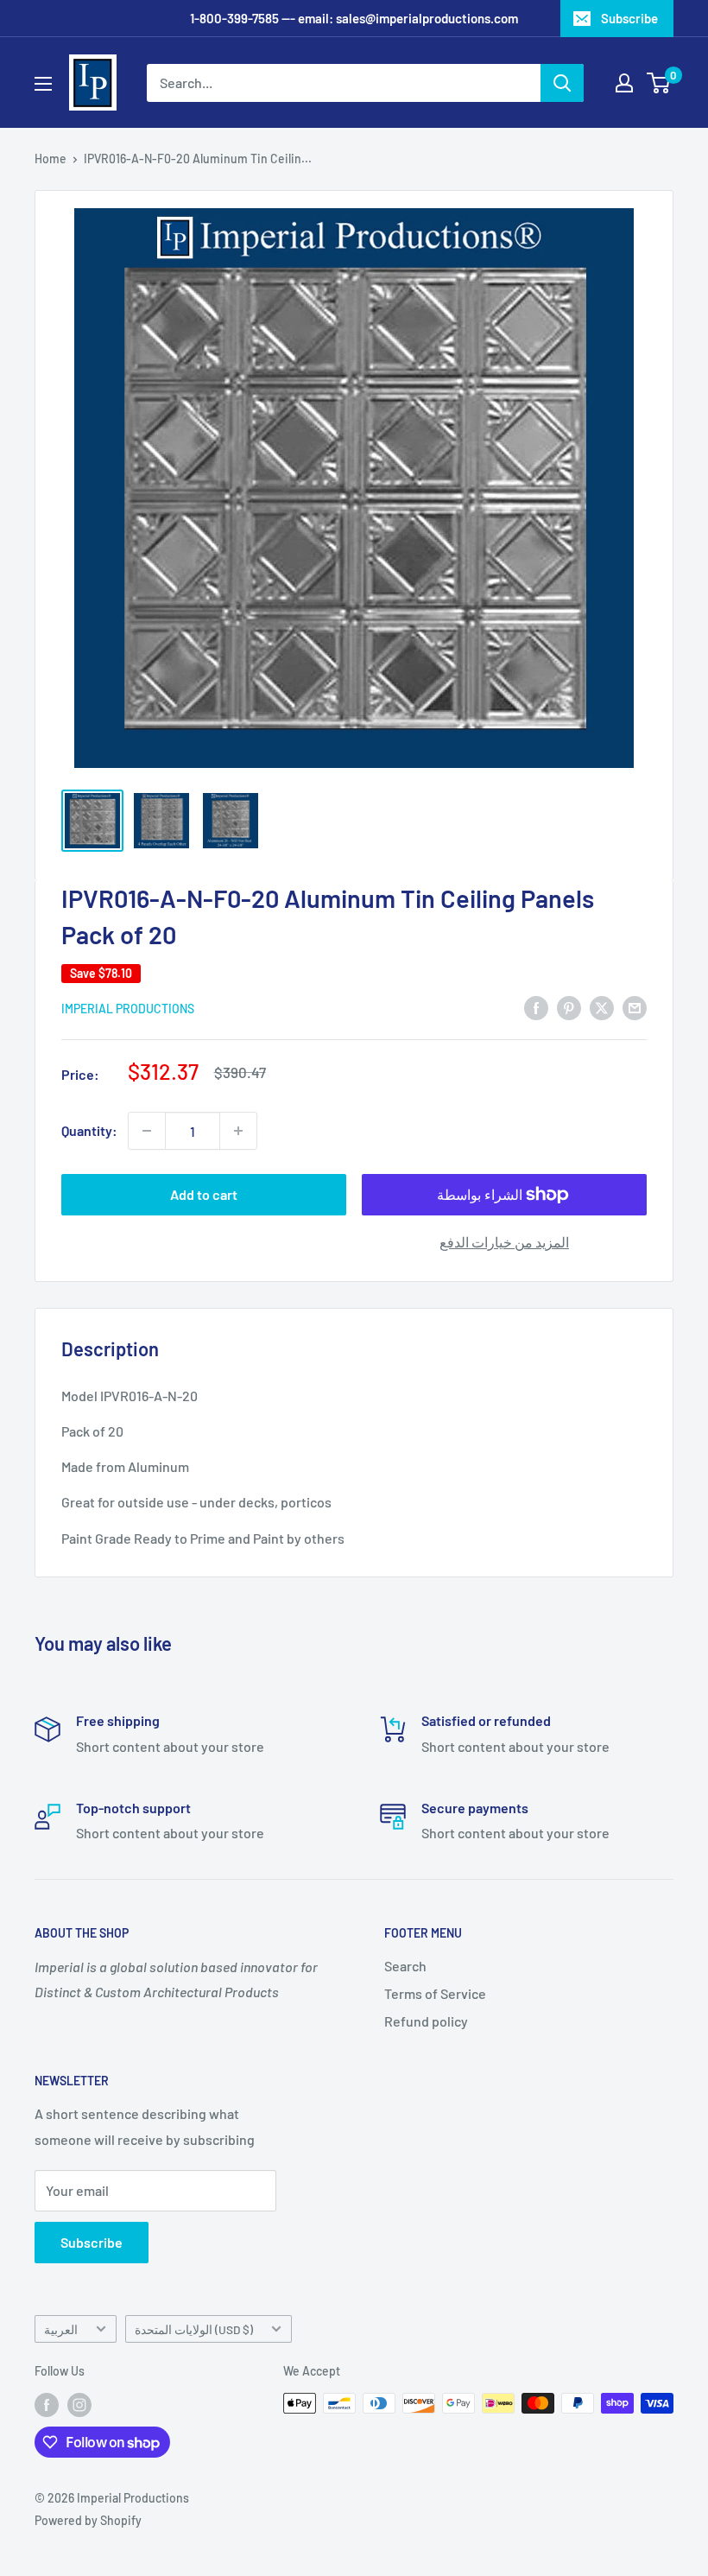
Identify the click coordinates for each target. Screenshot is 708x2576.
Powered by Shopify (88, 2520)
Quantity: (89, 1130)
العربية (61, 2329)
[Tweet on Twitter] (602, 1007)
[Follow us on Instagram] (79, 2405)
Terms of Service (435, 1993)
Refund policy (426, 2021)
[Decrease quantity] (147, 1131)
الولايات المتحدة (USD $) (194, 2329)
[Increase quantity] (238, 1131)
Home (51, 159)
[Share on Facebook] (536, 1007)
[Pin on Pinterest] (569, 1007)
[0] (659, 83)
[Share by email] (635, 1007)
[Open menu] (43, 84)
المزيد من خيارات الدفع (504, 1242)
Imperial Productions (128, 1009)
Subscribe (629, 18)
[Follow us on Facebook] (47, 2405)
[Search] (562, 83)
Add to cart (204, 1194)
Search (405, 1966)
